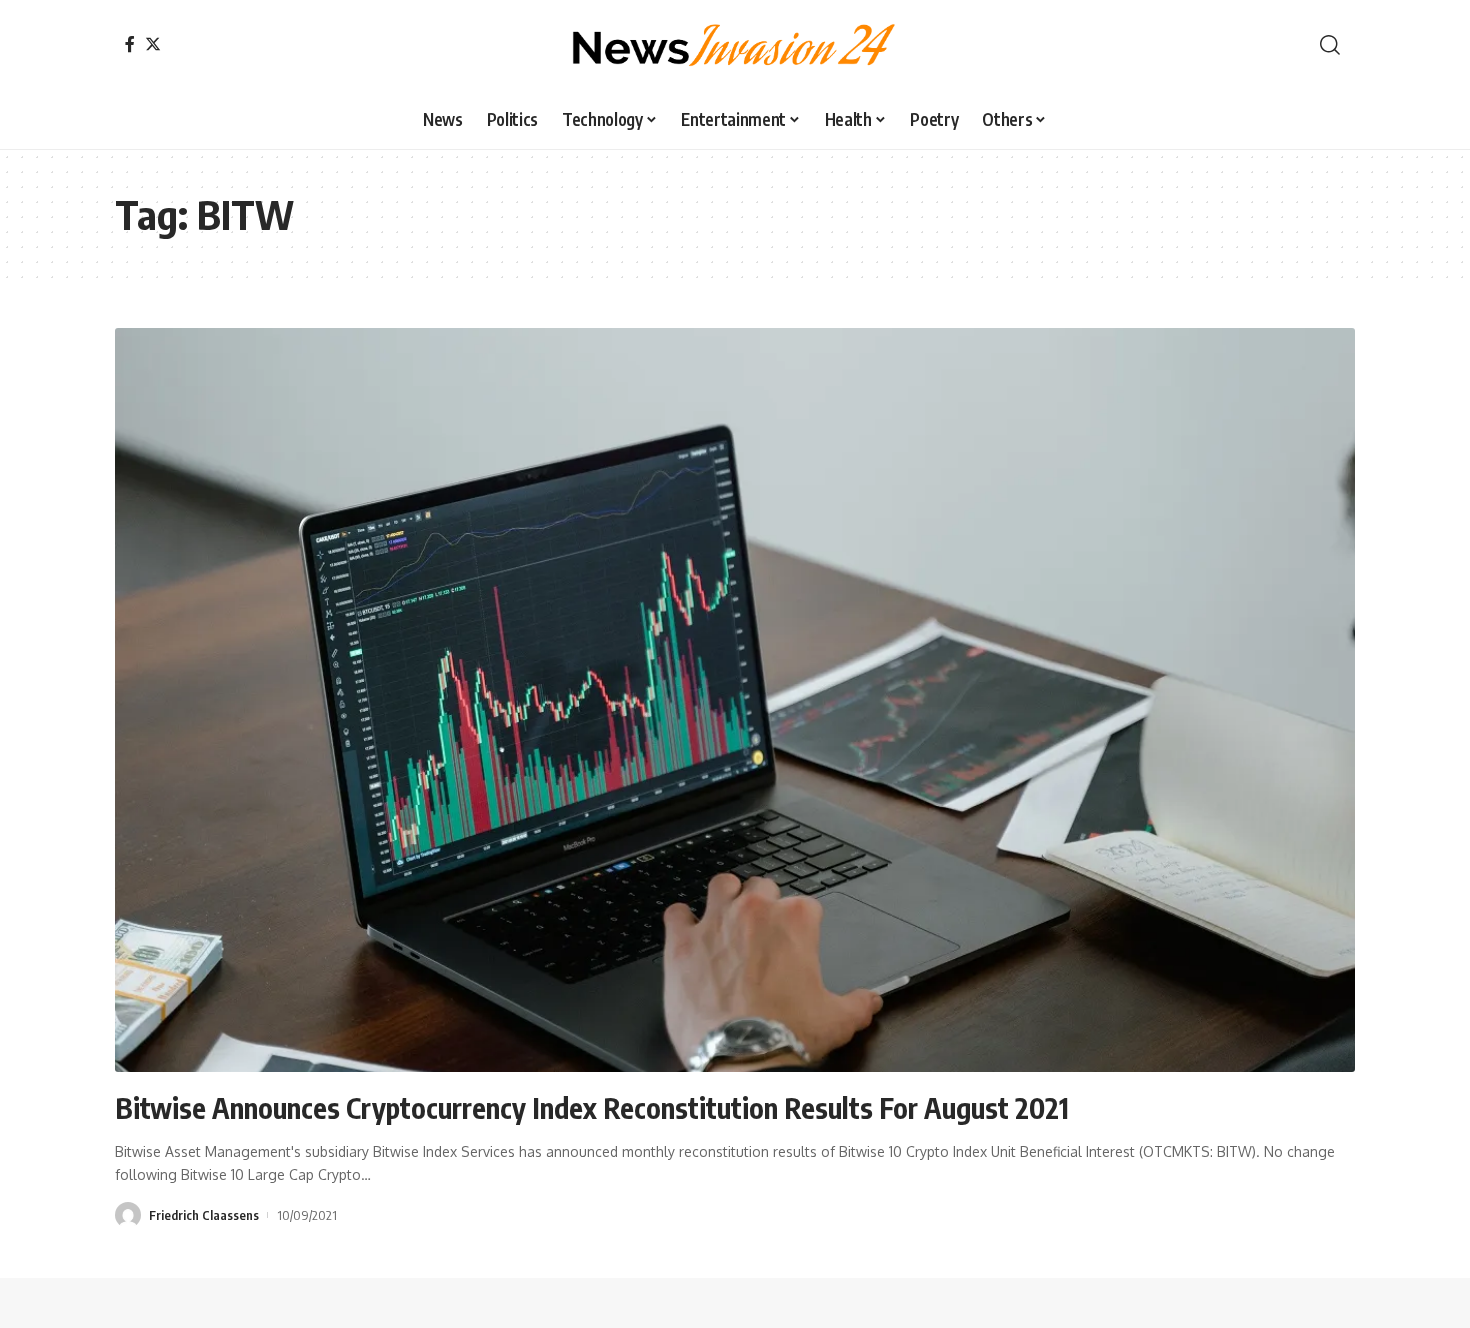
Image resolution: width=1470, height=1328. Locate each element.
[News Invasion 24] (735, 45)
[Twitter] (153, 44)
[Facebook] (130, 44)
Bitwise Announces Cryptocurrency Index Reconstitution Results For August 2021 (592, 1107)
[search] (1330, 45)
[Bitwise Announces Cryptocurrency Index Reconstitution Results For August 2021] (735, 700)
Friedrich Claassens (204, 1215)
